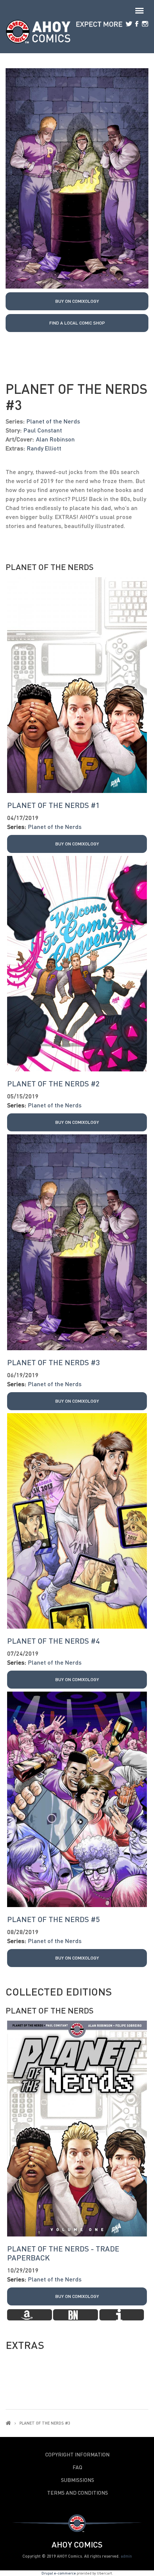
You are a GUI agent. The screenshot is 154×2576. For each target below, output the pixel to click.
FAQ (77, 2467)
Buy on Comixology (77, 301)
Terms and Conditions (78, 2493)
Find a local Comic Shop (77, 323)
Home (8, 2423)
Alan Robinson (55, 439)
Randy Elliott (44, 448)
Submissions (78, 2480)
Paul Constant (43, 430)
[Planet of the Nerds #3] (77, 177)
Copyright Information (77, 2455)
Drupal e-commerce (59, 2573)
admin (126, 2556)
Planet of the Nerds (53, 421)
